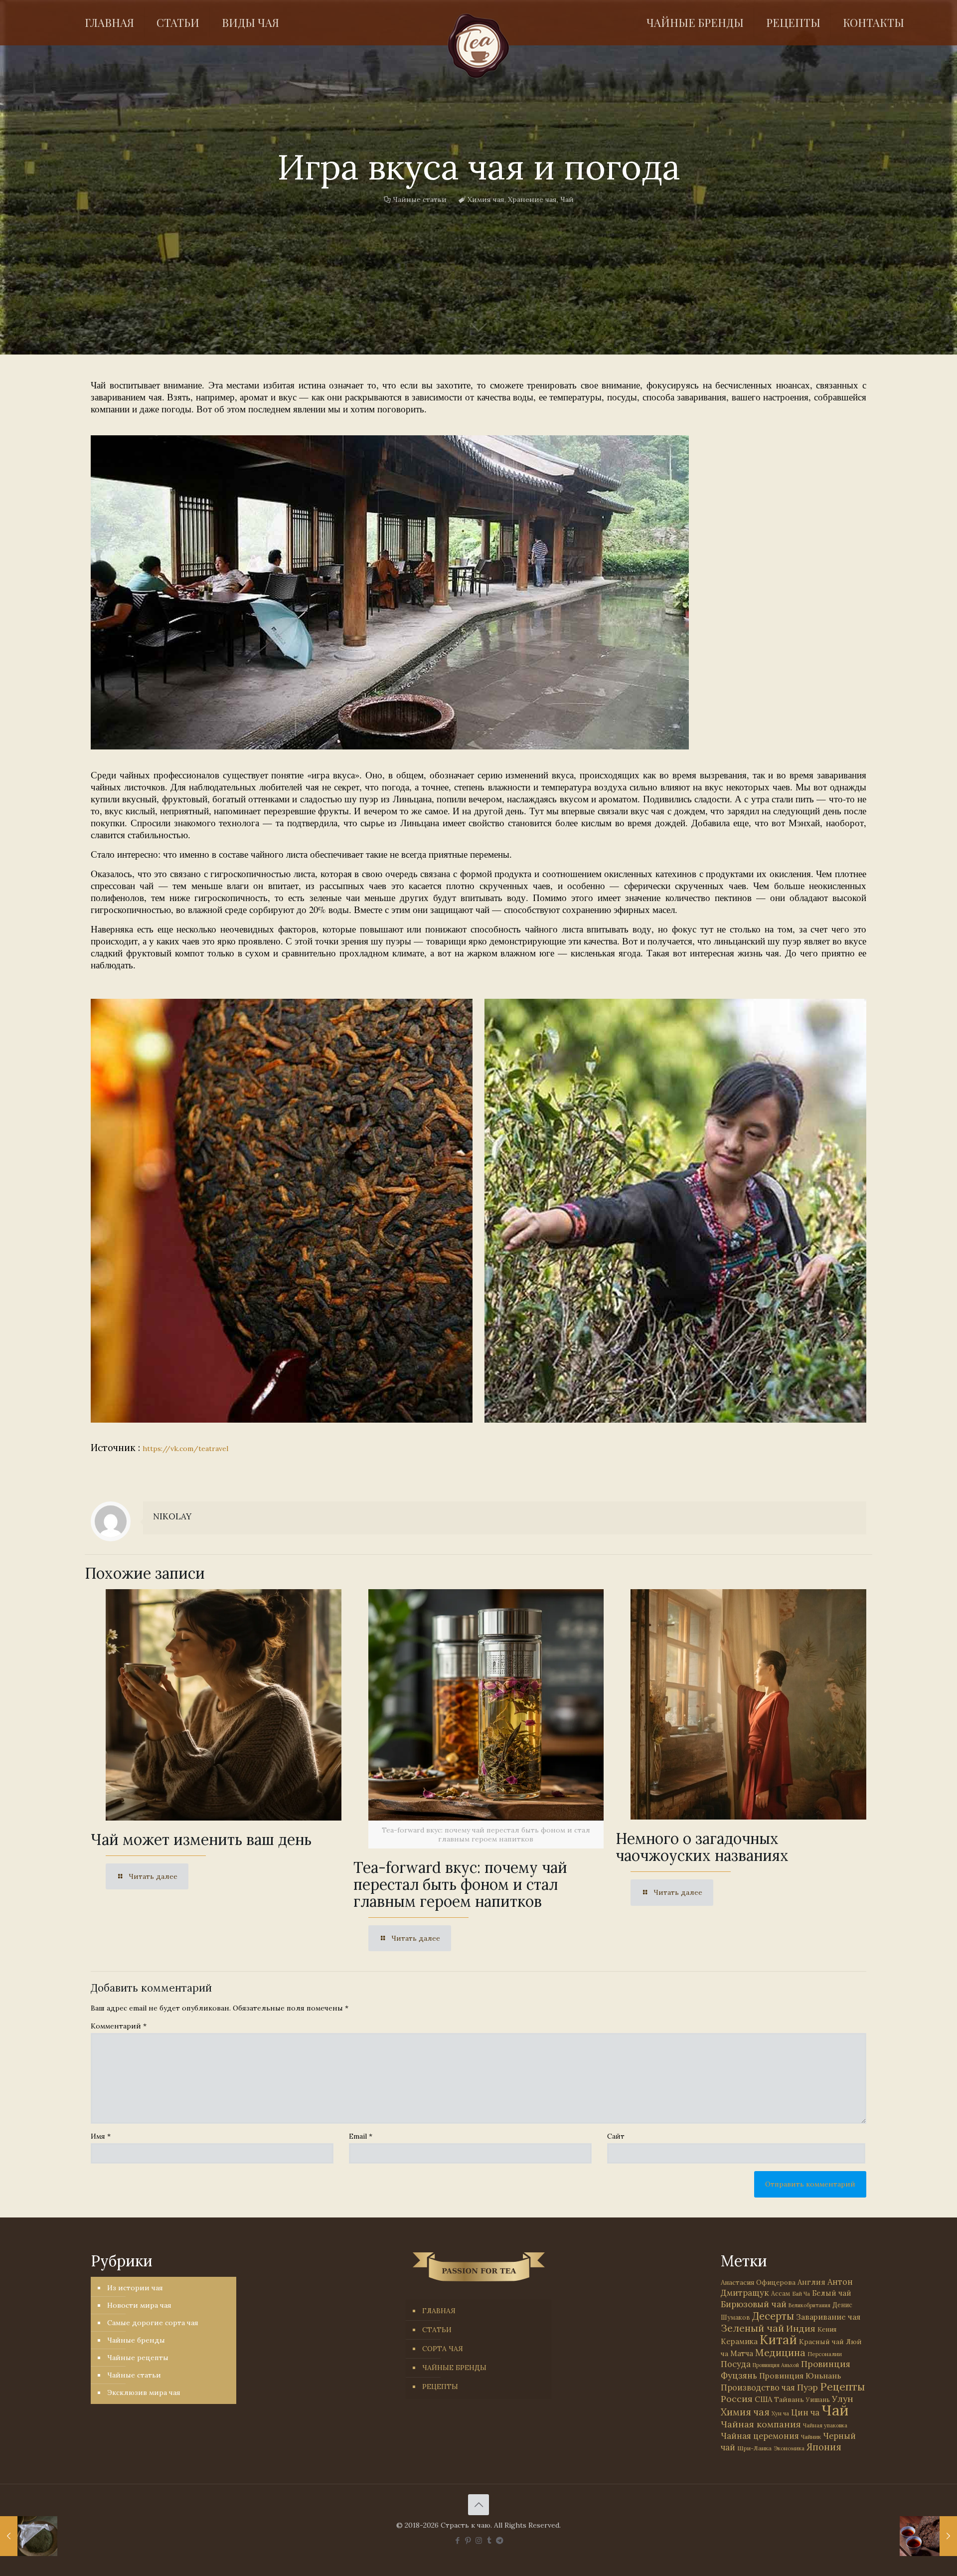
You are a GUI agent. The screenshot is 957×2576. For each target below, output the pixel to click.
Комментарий (119, 2026)
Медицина (780, 2352)
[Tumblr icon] (489, 2540)
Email (361, 2136)
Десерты (773, 2316)
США (763, 2399)
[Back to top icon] (478, 2505)
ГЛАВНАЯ (439, 2311)
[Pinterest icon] (468, 2540)
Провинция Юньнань (800, 2376)
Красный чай (821, 2342)
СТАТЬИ (437, 2330)
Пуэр (807, 2388)
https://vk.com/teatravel (185, 1449)
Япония (824, 2447)
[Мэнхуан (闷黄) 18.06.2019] (29, 2536)
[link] (390, 592)
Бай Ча (801, 2294)
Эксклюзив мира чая (144, 2392)
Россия (737, 2399)
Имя (101, 2136)
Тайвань (789, 2399)
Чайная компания (761, 2424)
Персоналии (825, 2354)
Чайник (811, 2437)
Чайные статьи (420, 199)
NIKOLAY (172, 1516)
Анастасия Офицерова (758, 2283)
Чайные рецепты (138, 2358)
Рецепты (842, 2387)
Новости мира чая (139, 2305)
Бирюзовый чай (754, 2304)
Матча (742, 2353)
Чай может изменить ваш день (201, 1840)
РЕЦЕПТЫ (440, 2387)
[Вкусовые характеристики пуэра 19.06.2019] (928, 2536)
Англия (811, 2282)
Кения (827, 2329)
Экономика (789, 2448)
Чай (567, 199)
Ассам (781, 2293)
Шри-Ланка (754, 2448)
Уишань (818, 2400)
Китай (778, 2340)
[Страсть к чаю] (479, 46)
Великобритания (809, 2305)
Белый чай (832, 2293)
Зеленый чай (752, 2328)
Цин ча (805, 2412)
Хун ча (780, 2413)
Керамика (739, 2341)
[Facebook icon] (458, 2540)
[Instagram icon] (479, 2540)
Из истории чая (135, 2288)
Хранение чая (532, 199)
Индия (801, 2328)
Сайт (616, 2136)
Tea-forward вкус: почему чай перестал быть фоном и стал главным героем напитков (460, 1884)
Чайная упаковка (825, 2425)
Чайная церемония (760, 2436)
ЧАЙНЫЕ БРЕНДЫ (454, 2368)
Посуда (736, 2364)
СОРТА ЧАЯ (443, 2349)
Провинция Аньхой (776, 2365)
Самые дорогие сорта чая (153, 2323)
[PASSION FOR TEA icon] (500, 2540)
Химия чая (486, 199)
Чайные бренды (136, 2340)
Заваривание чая (828, 2317)
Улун (843, 2399)
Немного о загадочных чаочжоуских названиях (702, 1847)
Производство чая (758, 2388)
